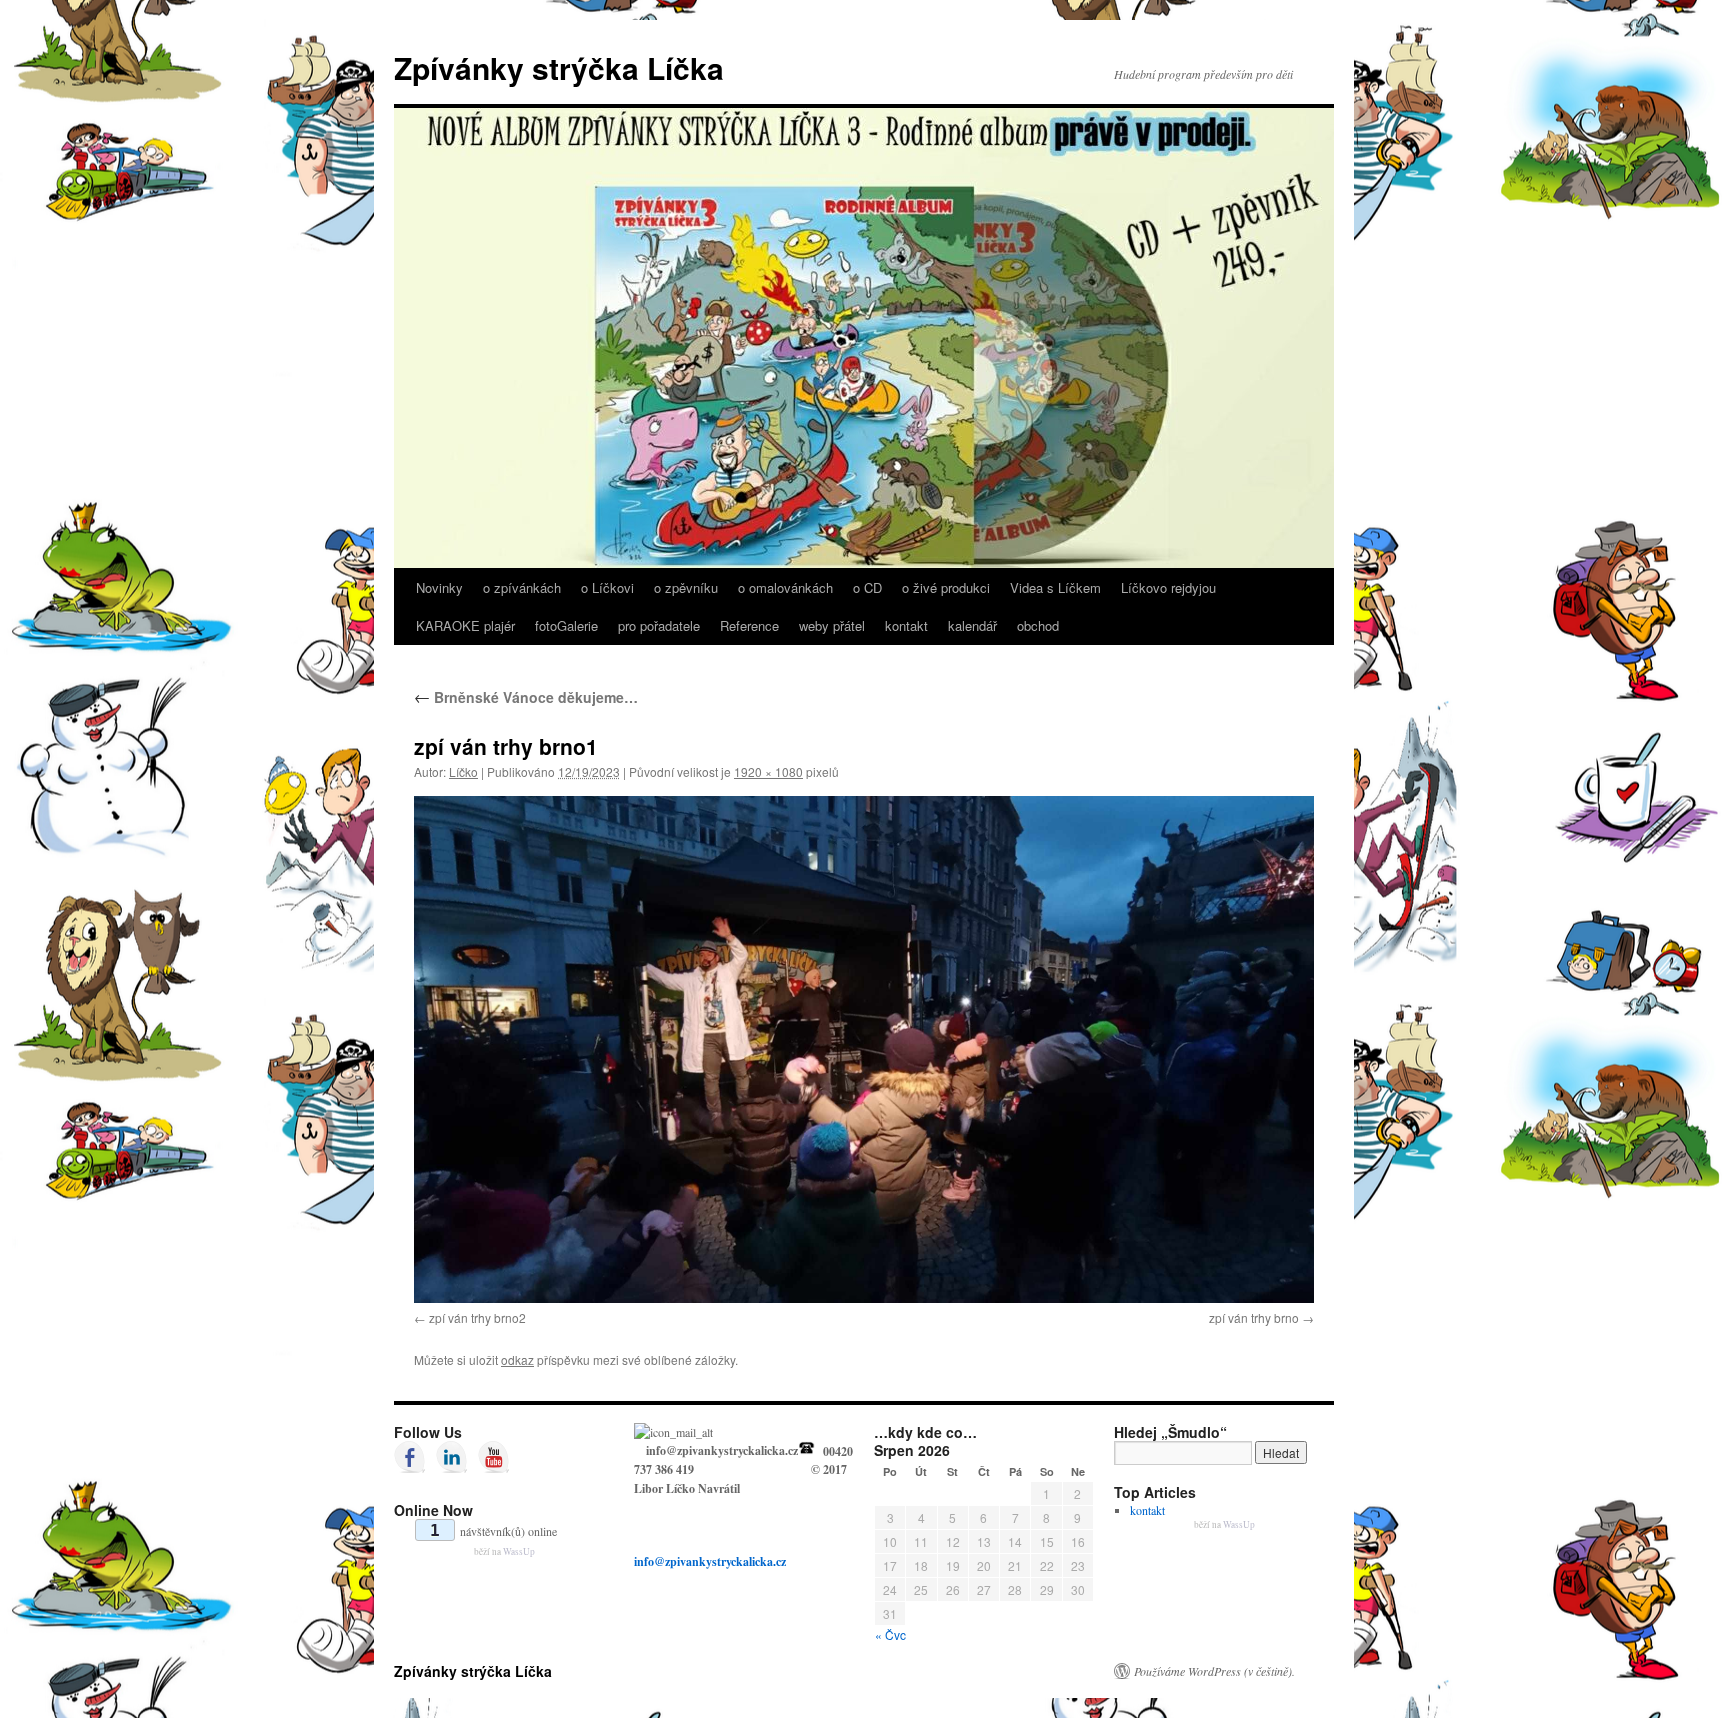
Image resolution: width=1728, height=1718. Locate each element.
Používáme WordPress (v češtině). (1214, 1671)
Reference (749, 625)
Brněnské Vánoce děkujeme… (526, 697)
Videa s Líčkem (1055, 587)
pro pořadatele (659, 625)
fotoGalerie (566, 625)
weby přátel (832, 625)
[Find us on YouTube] (494, 1457)
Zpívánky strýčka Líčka (559, 67)
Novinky (439, 587)
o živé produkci (946, 587)
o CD (867, 587)
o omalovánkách (785, 587)
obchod (1038, 625)
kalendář (972, 625)
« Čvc (890, 1634)
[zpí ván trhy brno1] (864, 1049)
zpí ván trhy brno (1254, 1317)
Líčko (463, 771)
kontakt (906, 625)
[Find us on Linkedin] (452, 1457)
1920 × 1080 (768, 771)
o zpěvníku (686, 587)
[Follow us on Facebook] (410, 1457)
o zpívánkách (522, 587)
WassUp (519, 1551)
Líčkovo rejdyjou (1168, 587)
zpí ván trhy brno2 (477, 1317)
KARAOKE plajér (465, 625)
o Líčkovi (607, 587)
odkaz (517, 1359)
